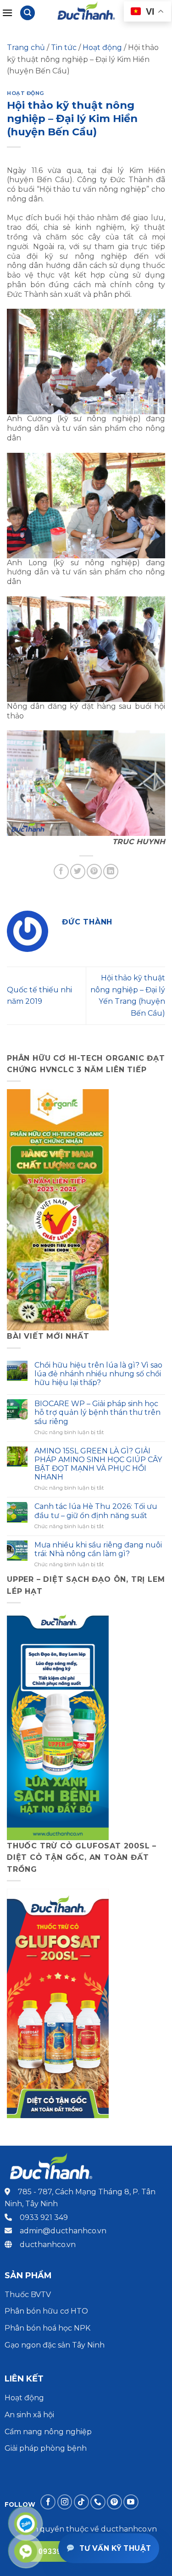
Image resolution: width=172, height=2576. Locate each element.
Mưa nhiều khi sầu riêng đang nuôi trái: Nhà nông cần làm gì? (98, 1549)
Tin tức (64, 47)
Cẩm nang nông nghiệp (48, 2432)
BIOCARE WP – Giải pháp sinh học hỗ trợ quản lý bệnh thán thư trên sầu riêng (97, 1412)
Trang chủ (26, 47)
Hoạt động (102, 47)
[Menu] (7, 13)
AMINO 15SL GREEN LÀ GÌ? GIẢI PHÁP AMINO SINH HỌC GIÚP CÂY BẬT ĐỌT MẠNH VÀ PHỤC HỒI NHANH (98, 1464)
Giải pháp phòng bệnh (46, 2448)
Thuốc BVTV (28, 2295)
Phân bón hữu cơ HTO (46, 2311)
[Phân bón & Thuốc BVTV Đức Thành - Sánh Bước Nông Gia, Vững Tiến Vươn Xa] (87, 13)
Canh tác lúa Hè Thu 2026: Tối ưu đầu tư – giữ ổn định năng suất (96, 1511)
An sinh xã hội (29, 2415)
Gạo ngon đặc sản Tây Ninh (55, 2345)
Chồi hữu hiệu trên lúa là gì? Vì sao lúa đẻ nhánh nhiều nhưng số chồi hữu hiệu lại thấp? (98, 1374)
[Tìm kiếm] (28, 13)
